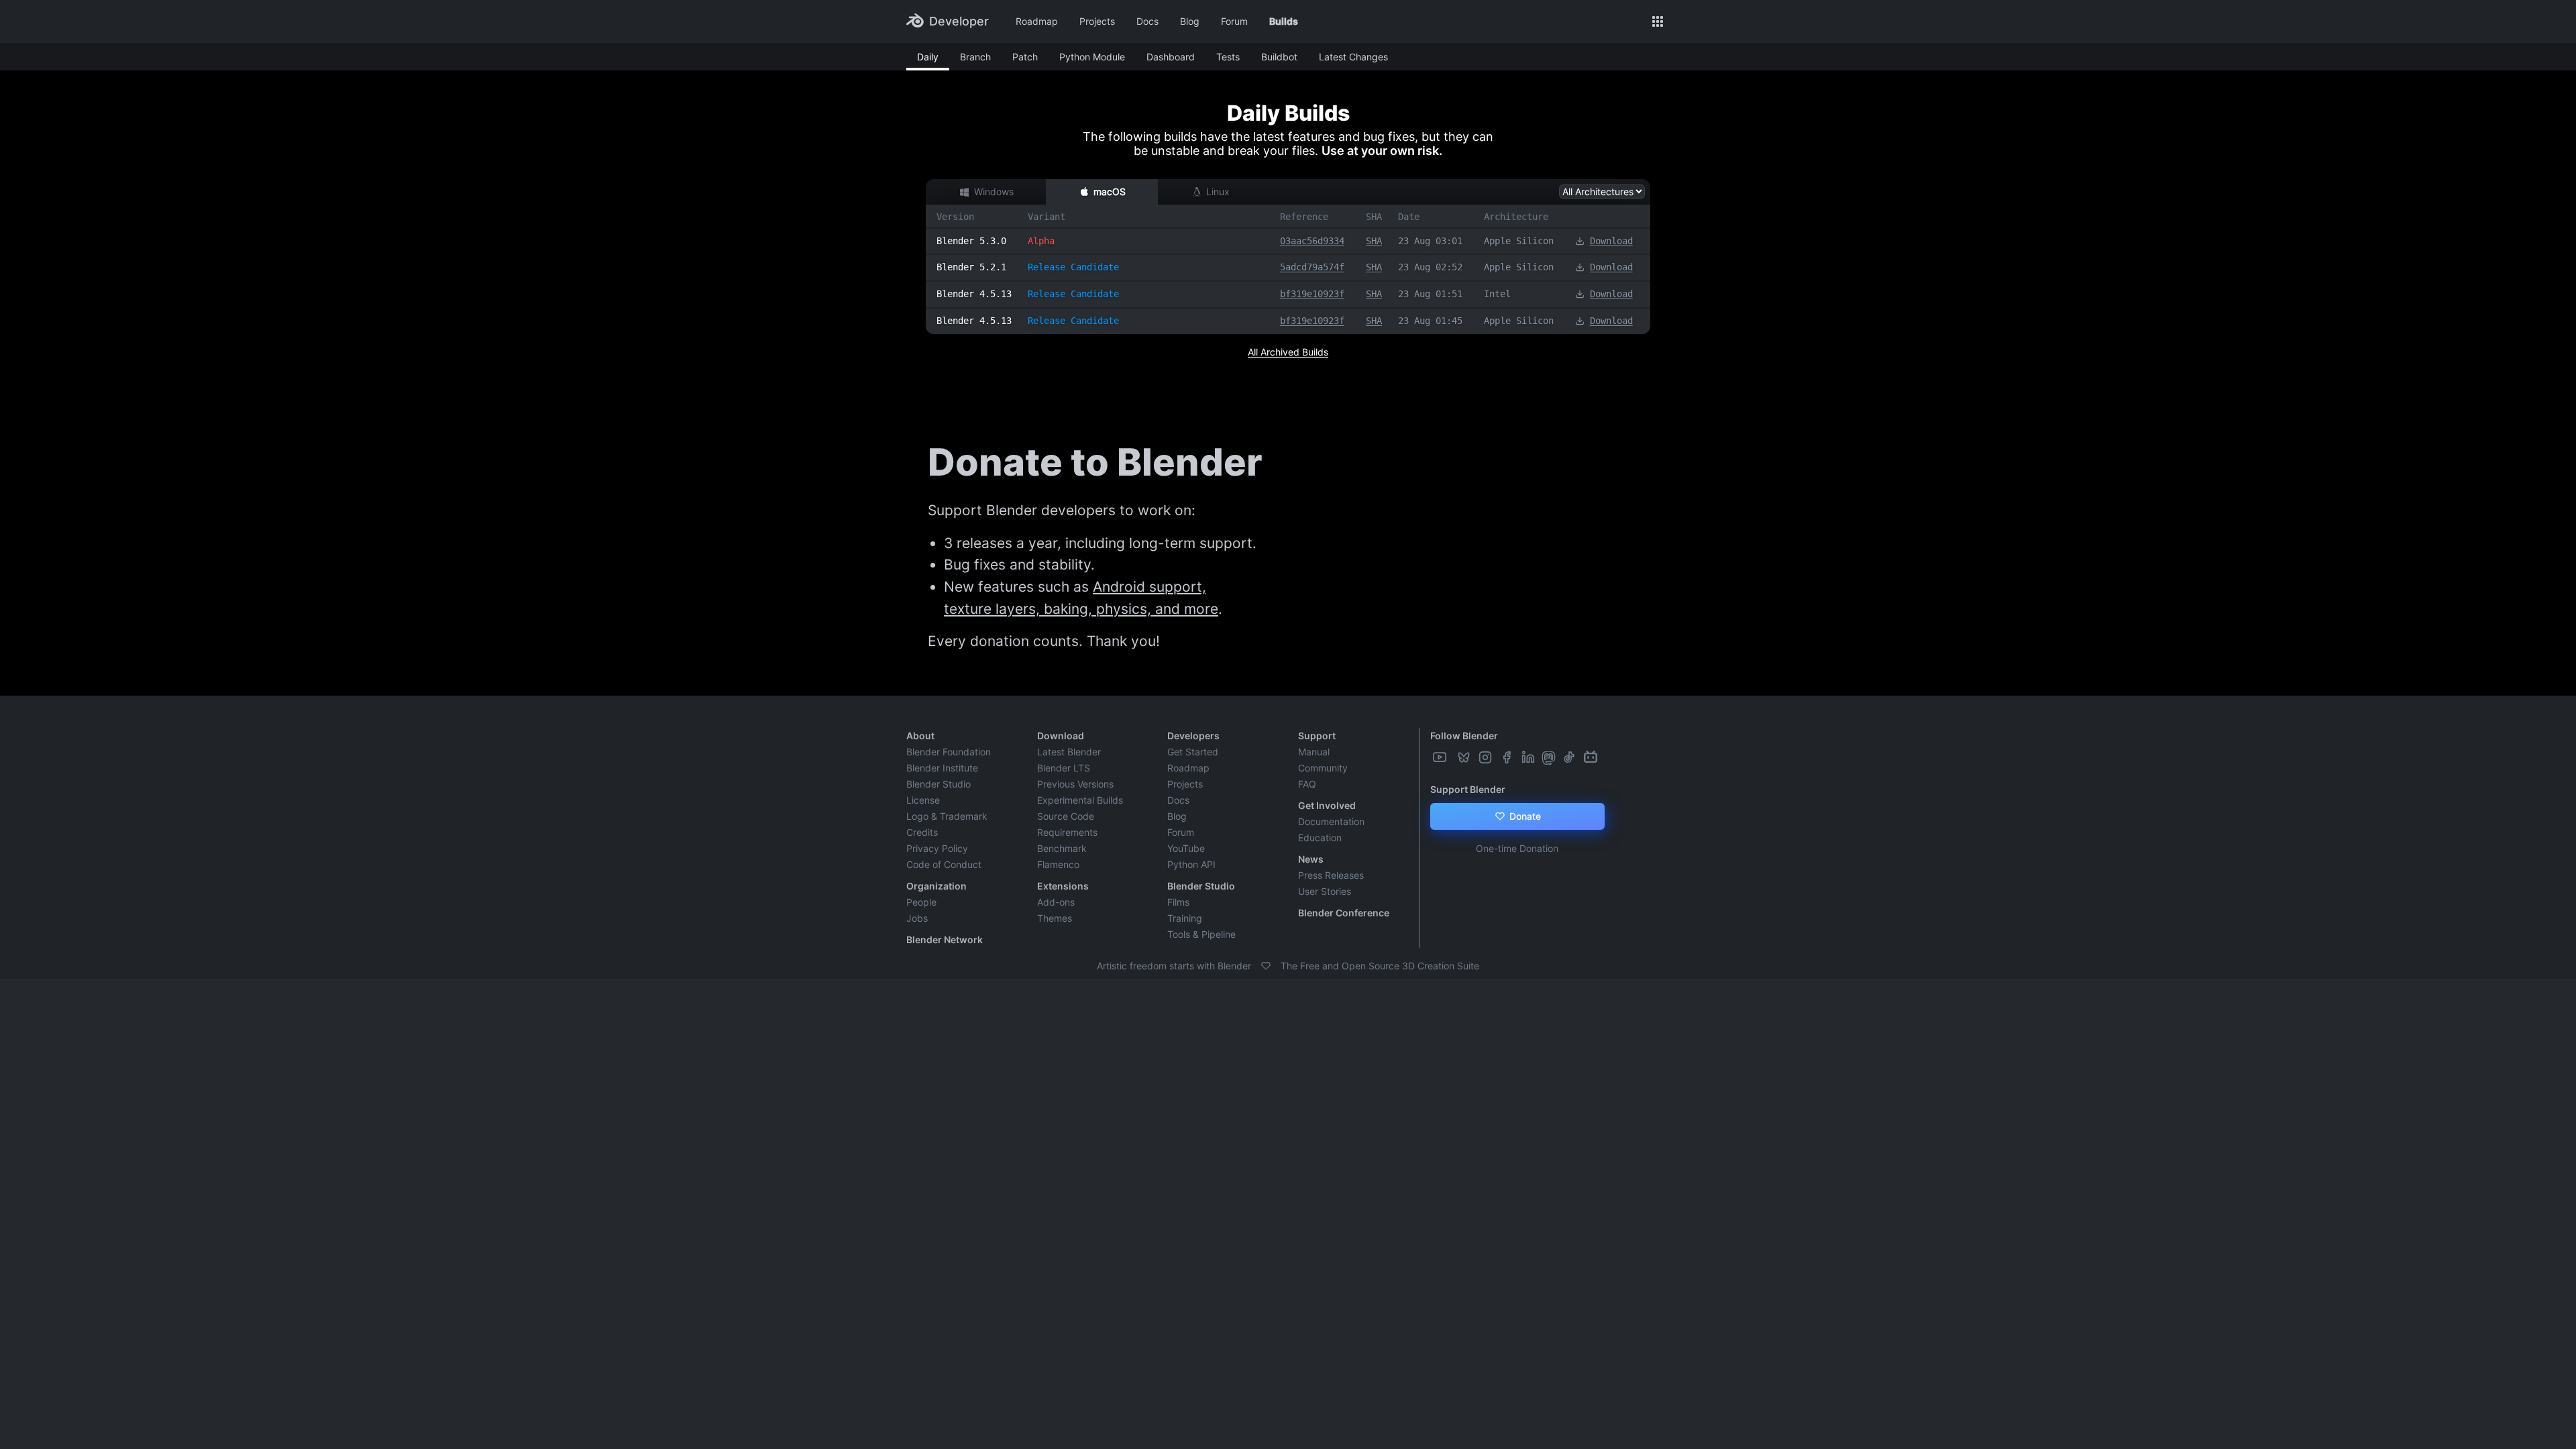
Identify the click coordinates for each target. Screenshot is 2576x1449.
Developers (1193, 736)
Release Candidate (1073, 267)
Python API (1191, 864)
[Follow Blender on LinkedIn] (1529, 757)
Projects (1097, 21)
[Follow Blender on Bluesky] (1465, 757)
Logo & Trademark (947, 816)
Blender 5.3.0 (971, 241)
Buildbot (1279, 57)
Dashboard (1171, 57)
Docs (1147, 21)
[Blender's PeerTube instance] (1453, 757)
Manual (1314, 752)
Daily (928, 57)
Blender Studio (938, 784)
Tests (1228, 57)
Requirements (1067, 832)
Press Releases (1331, 875)
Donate (1524, 816)
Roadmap (1037, 21)
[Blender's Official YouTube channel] (1441, 757)
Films (1178, 902)
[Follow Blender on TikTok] (1570, 757)
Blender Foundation (949, 752)
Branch (975, 57)
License (923, 800)
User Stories (1325, 891)
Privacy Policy (937, 848)
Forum (1234, 21)
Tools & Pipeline (1201, 934)
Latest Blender (1069, 752)
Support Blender (1468, 789)
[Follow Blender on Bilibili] (1592, 757)
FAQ (1307, 784)
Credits (922, 832)
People (921, 902)
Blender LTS (1064, 768)
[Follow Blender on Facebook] (1508, 757)
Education (1320, 838)
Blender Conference (1344, 913)
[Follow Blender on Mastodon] (1550, 757)
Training (1185, 918)
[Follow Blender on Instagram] (1487, 757)
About (920, 736)
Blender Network (945, 940)
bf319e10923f (1312, 294)
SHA (1374, 241)
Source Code (1066, 816)
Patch (1025, 57)
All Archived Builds (1288, 352)
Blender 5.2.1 (971, 267)
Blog (1190, 21)
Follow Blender (1464, 736)
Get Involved (1327, 805)
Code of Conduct (944, 864)
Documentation (1331, 821)
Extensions (1063, 886)
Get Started (1193, 752)
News (1311, 859)
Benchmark (1062, 848)
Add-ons (1056, 902)
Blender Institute (942, 768)
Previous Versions (1075, 784)
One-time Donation (1517, 848)
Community (1323, 768)
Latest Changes (1353, 57)
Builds (1284, 21)
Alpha (1041, 241)
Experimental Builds (1080, 800)
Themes (1055, 918)
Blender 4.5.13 (974, 294)
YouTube (1186, 848)
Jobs (917, 918)
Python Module (1092, 57)
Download (1611, 241)
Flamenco (1058, 864)
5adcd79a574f (1312, 267)
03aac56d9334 (1312, 241)
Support (1317, 736)
